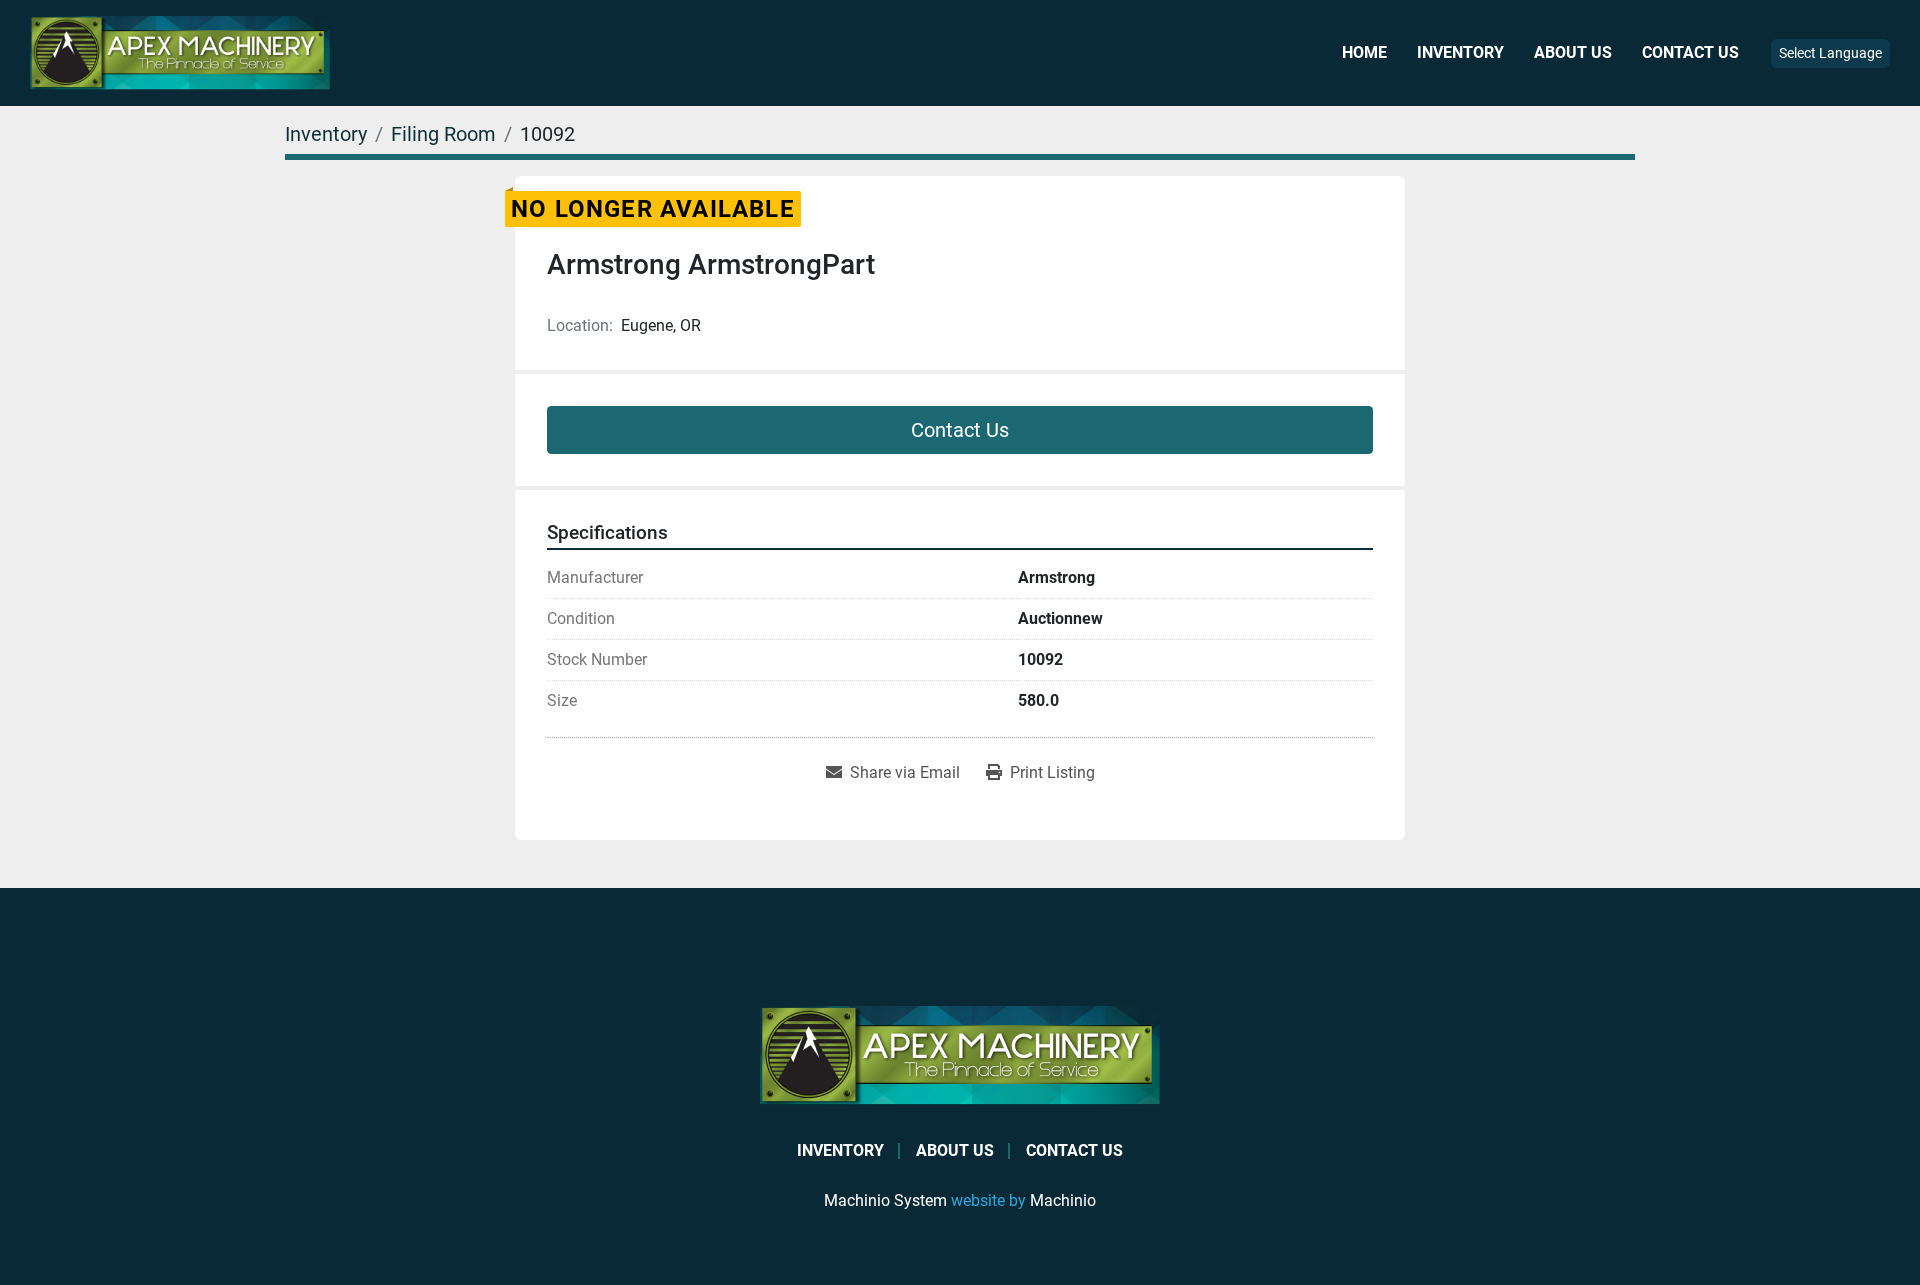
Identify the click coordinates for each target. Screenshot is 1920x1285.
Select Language (1830, 53)
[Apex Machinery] (960, 1054)
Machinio (1063, 1200)
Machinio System (885, 1200)
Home (1364, 52)
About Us (1573, 52)
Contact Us (1690, 52)
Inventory (1460, 52)
